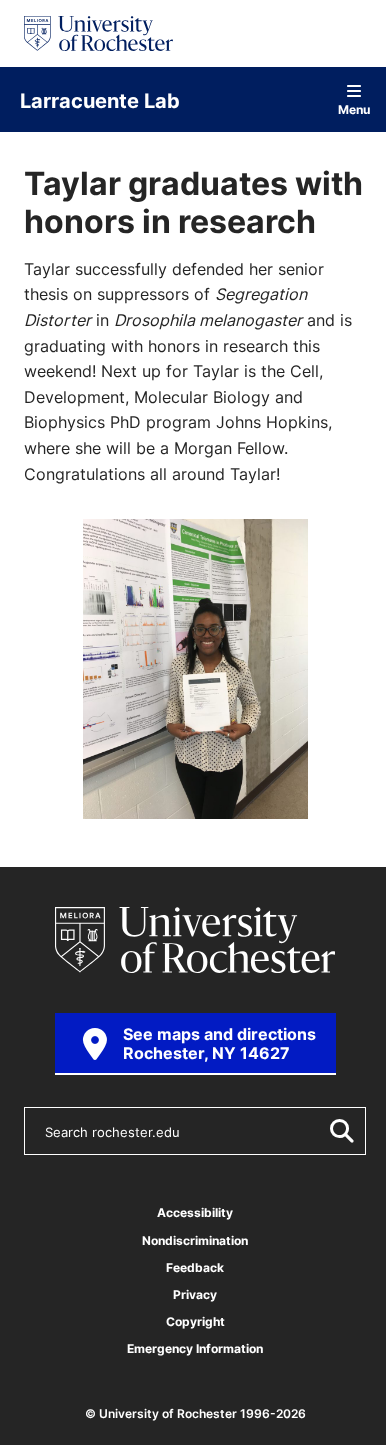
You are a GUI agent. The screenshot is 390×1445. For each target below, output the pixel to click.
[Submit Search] (338, 1131)
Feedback (195, 1267)
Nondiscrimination (195, 1240)
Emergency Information (195, 1348)
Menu (354, 108)
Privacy (195, 1294)
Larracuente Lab (100, 100)
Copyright (195, 1321)
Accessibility (195, 1212)
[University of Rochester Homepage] (98, 33)
